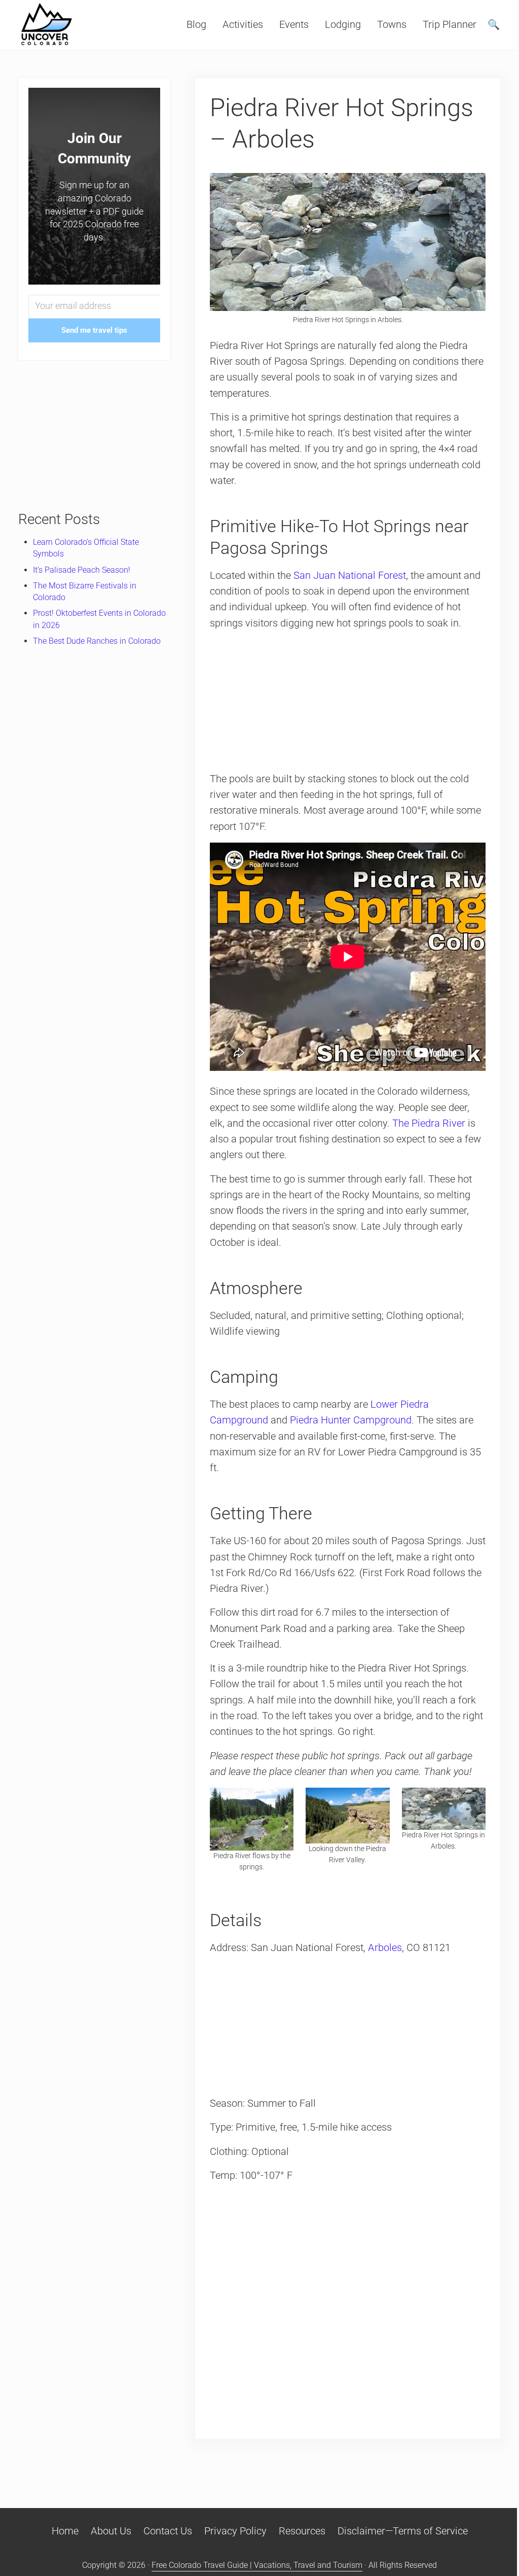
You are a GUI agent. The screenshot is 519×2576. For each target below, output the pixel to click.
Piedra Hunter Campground (351, 1420)
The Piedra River (429, 1123)
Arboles (385, 1948)
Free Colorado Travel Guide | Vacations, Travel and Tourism (257, 2565)
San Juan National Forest (350, 576)
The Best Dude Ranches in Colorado (97, 641)
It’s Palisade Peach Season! (82, 570)
